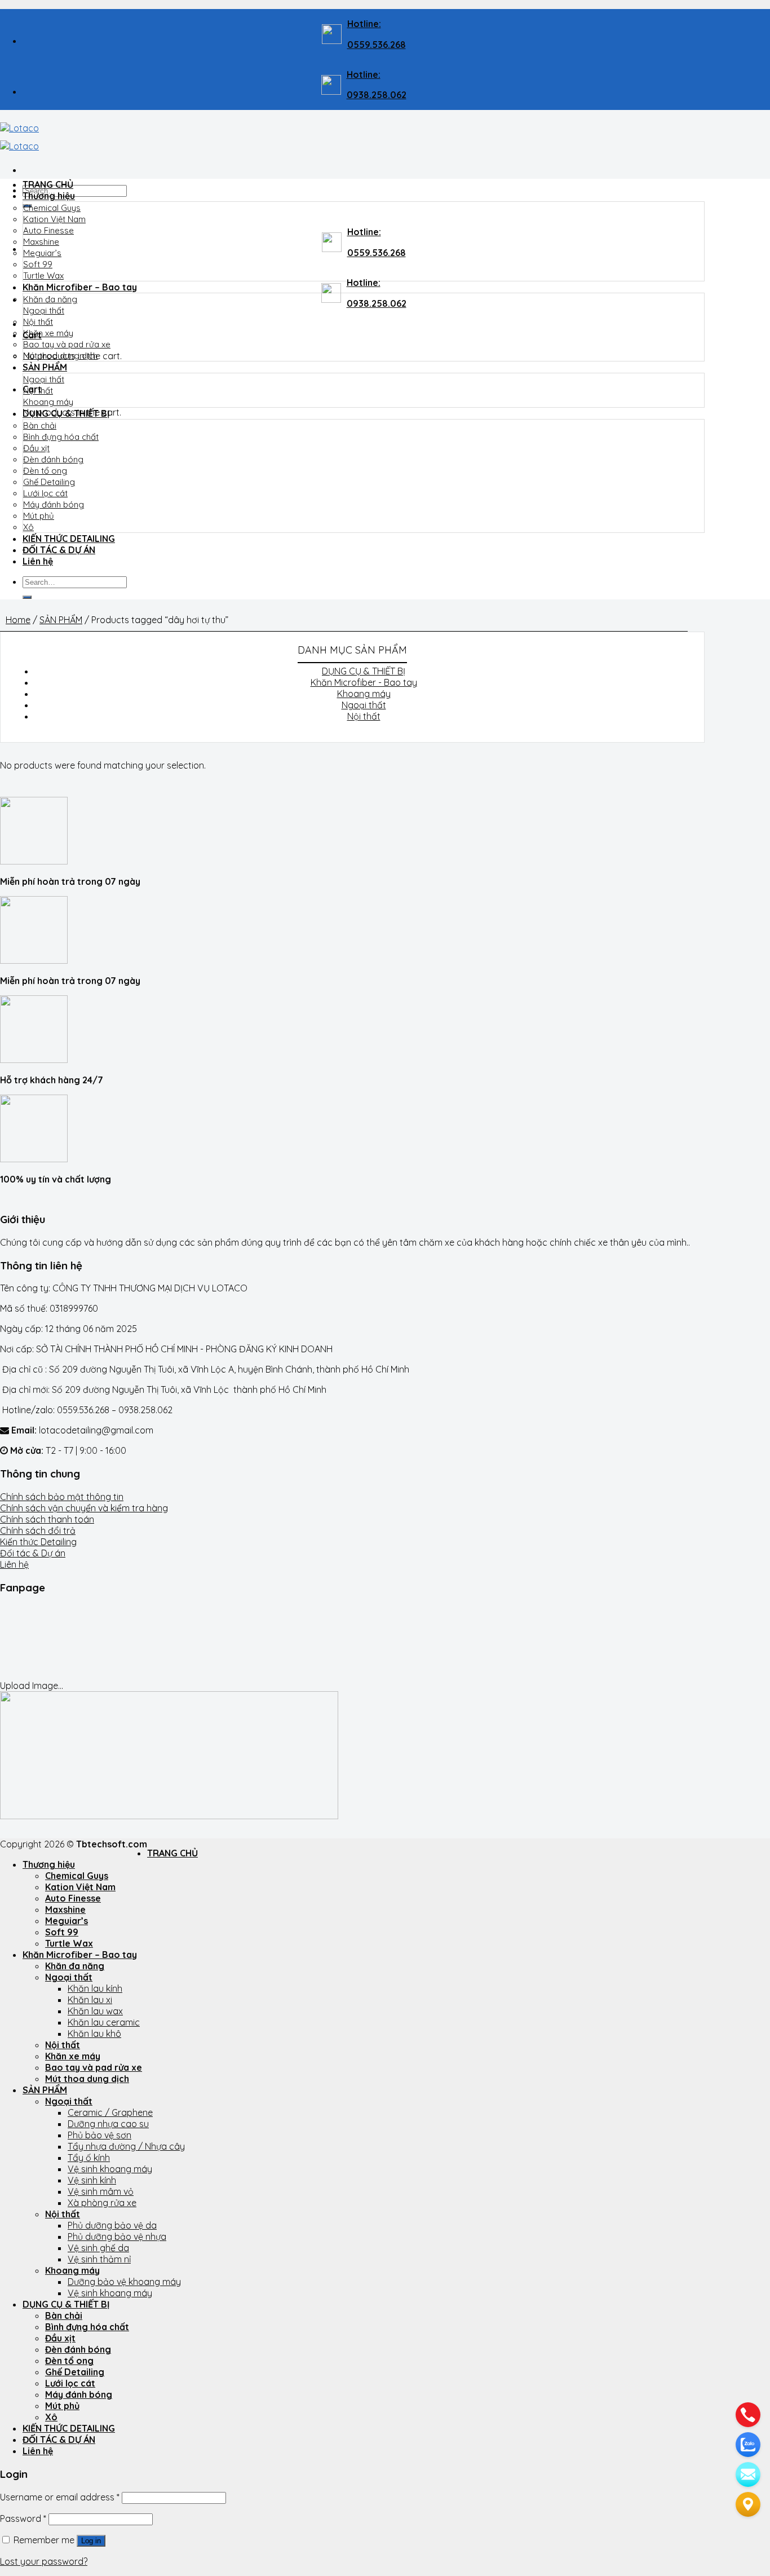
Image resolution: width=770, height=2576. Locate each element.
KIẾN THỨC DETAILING (69, 539)
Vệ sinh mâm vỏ (101, 2191)
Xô (28, 527)
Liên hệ (38, 561)
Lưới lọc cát (45, 493)
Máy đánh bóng (54, 504)
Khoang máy (48, 402)
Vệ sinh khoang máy (110, 2169)
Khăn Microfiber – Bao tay (80, 287)
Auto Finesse (48, 230)
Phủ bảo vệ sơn (99, 2135)
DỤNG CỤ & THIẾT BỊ (66, 413)
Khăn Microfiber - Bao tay (364, 682)
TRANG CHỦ (48, 184)
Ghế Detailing (49, 482)
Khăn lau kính (95, 1988)
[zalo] (748, 2445)
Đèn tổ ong (45, 471)
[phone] (748, 2415)
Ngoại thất (44, 310)
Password (23, 2518)
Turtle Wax (43, 275)
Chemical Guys (52, 208)
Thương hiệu (49, 196)
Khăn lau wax (95, 2011)
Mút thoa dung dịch (60, 356)
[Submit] (27, 597)
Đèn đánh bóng (53, 459)
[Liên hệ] (748, 2504)
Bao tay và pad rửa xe (67, 344)
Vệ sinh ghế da (98, 2248)
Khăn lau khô (94, 2034)
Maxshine (41, 242)
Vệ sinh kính (92, 2180)
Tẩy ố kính (89, 2158)
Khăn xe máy (48, 333)
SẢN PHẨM (45, 367)
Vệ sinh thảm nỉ (99, 2259)
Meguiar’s (42, 253)
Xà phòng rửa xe (102, 2203)
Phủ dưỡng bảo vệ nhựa (117, 2237)
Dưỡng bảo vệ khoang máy (124, 2282)
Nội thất (38, 322)
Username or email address (60, 2497)
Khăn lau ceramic (104, 2022)
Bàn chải (40, 425)
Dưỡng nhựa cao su (108, 2124)
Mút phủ (39, 516)
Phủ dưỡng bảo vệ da (112, 2225)
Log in (91, 2541)
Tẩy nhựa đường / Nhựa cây (126, 2146)
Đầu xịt (36, 448)
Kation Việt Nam (54, 219)
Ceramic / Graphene (110, 2112)
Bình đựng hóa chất (61, 437)
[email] (748, 2474)
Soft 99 (38, 264)
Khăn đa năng (50, 299)
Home (18, 620)
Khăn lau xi (90, 2000)
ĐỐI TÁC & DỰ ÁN (59, 550)
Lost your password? (44, 2561)
